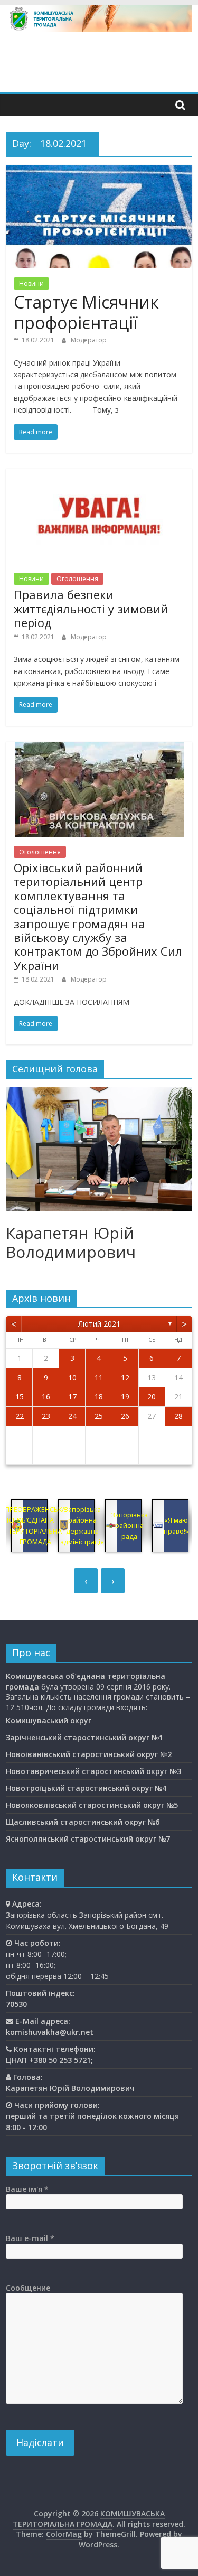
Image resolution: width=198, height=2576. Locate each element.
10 (72, 1378)
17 (72, 1397)
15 (20, 1397)
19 (125, 1397)
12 (125, 1378)
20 (152, 1397)
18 (99, 1397)
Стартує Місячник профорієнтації (86, 312)
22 (20, 1416)
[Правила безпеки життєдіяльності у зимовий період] (99, 475)
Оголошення (77, 579)
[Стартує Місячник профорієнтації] (99, 171)
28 (178, 1416)
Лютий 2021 (99, 1324)
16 (46, 1397)
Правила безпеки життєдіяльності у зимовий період (91, 608)
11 (99, 1378)
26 (125, 1416)
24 (72, 1416)
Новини (31, 283)
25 (99, 1416)
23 (46, 1416)
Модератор (89, 340)
